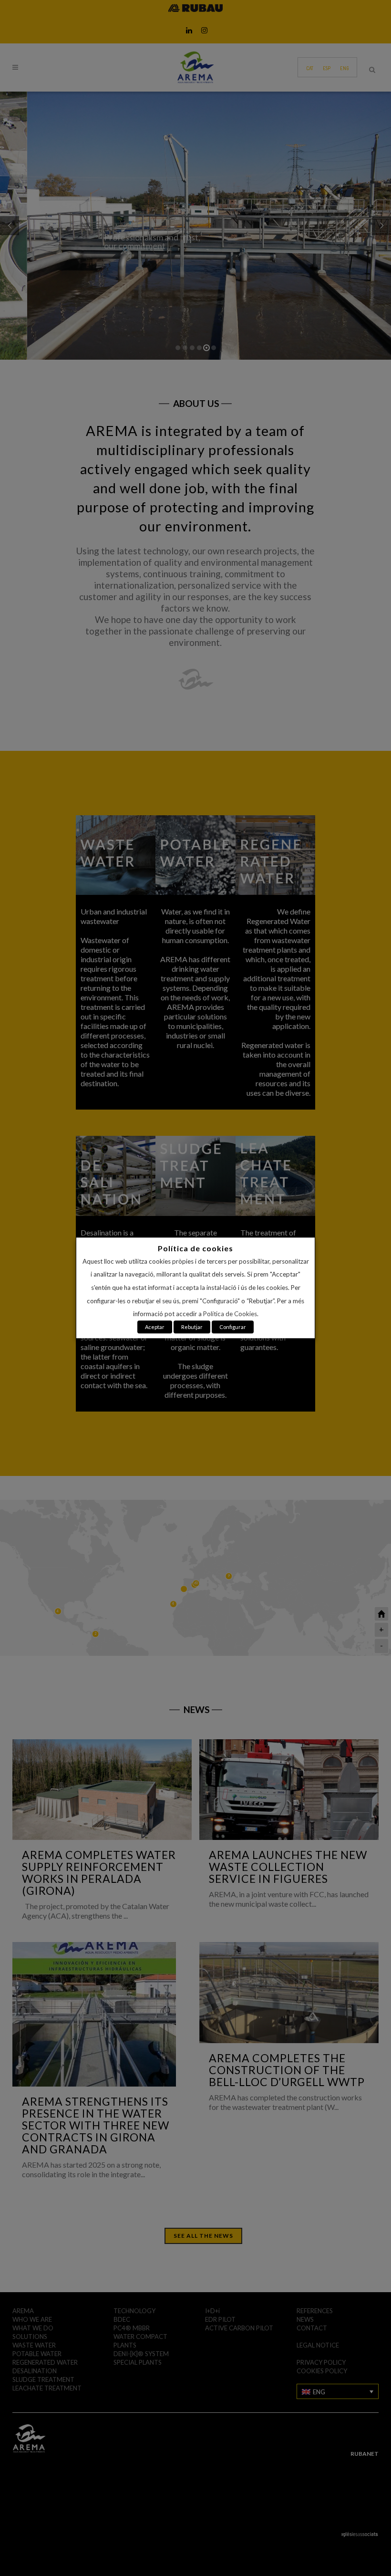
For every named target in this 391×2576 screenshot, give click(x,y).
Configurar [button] (233, 1327)
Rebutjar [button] (192, 1327)
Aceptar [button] (155, 1327)
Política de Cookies (230, 1314)
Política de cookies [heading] (195, 1248)
